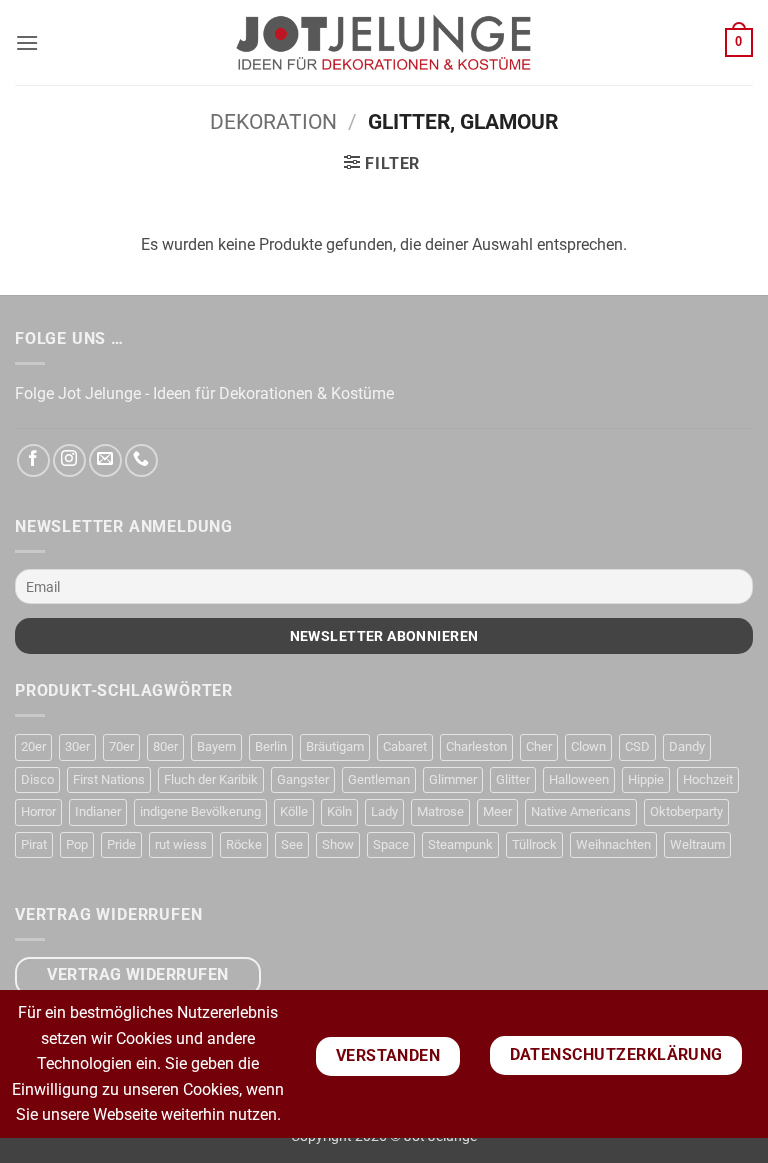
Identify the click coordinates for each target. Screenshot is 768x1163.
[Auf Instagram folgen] (69, 460)
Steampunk (460, 844)
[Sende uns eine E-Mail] (105, 460)
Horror (38, 811)
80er (165, 746)
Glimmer (453, 779)
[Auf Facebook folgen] (33, 460)
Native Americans (581, 811)
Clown (588, 746)
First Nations (109, 779)
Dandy (687, 746)
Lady (384, 811)
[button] (27, 42)
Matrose (440, 811)
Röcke (244, 844)
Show (338, 844)
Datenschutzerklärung (616, 1055)
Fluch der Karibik (211, 779)
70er (121, 746)
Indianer (98, 811)
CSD (637, 746)
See (292, 844)
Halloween (579, 779)
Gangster (303, 779)
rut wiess (181, 844)
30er (77, 746)
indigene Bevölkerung (200, 811)
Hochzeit (708, 779)
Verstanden (388, 1056)
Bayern (216, 746)
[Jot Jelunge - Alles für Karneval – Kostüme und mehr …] (384, 42)
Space (391, 844)
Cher (539, 746)
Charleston (476, 746)
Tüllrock (534, 844)
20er (33, 746)
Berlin (271, 746)
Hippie (646, 779)
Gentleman (379, 779)
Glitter (513, 779)
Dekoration (273, 122)
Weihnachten (613, 844)
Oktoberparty (686, 811)
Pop (77, 844)
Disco (37, 779)
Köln (339, 811)
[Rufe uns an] (141, 460)
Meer (497, 811)
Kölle (294, 811)
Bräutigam (335, 746)
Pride (121, 844)
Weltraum (697, 844)
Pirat (34, 844)
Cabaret (405, 746)
